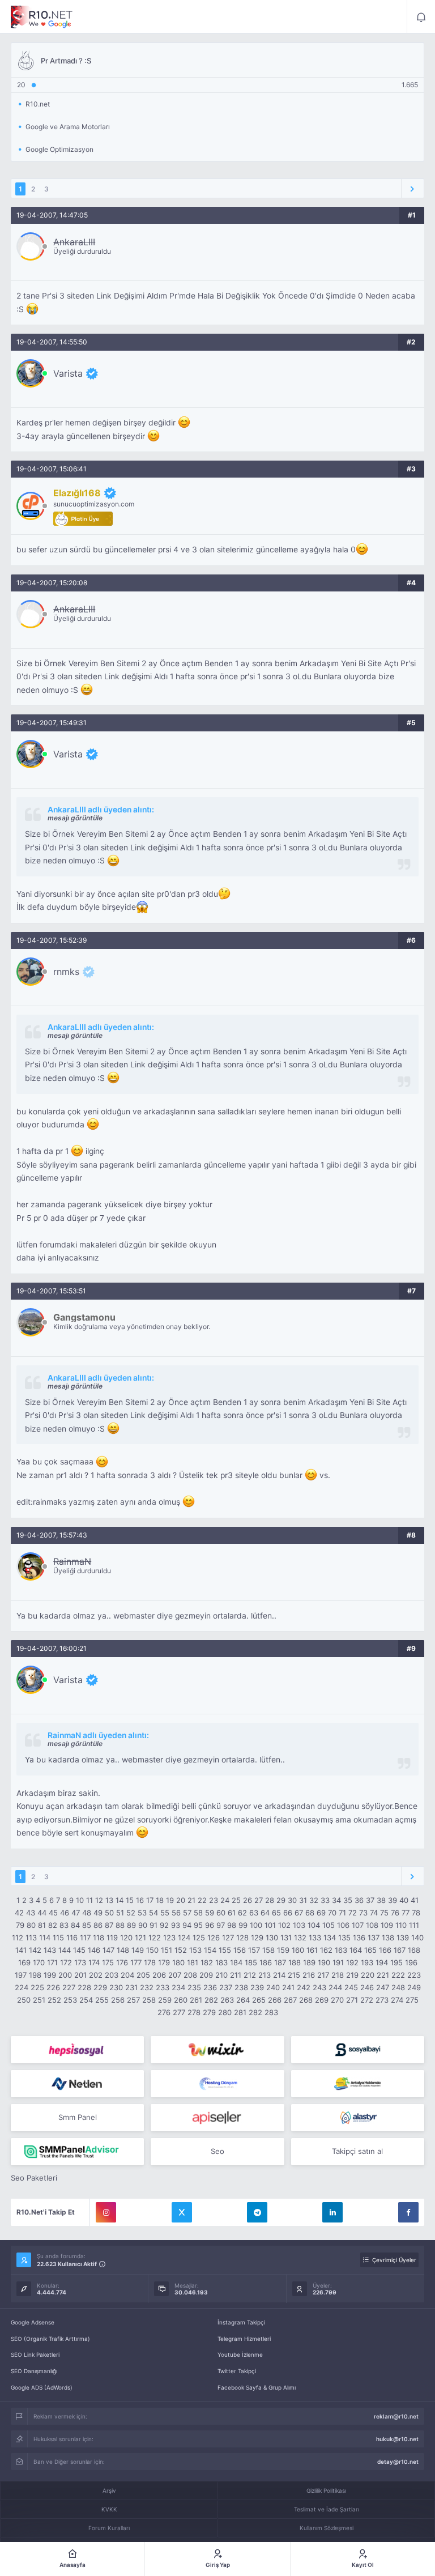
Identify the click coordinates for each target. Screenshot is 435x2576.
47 (76, 1913)
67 (299, 1913)
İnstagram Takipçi (241, 2322)
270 (337, 2000)
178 (150, 1962)
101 (270, 1925)
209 (206, 1975)
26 (248, 1900)
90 (143, 1925)
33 (325, 1900)
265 (259, 2000)
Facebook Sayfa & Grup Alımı (257, 2387)
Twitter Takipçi (237, 2371)
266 (275, 2000)
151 (167, 1950)
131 (286, 1938)
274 (397, 2000)
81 (42, 1925)
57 (187, 1913)
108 (372, 1925)
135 (344, 1938)
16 (140, 1900)
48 (87, 1913)
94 (187, 1925)
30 (292, 1900)
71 (342, 1913)
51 (120, 1913)
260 (181, 2000)
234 (178, 1987)
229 (100, 1987)
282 (255, 2012)
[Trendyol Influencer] (217, 2050)
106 (343, 1925)
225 (37, 1987)
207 (175, 1975)
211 (236, 1975)
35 (348, 1900)
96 (210, 1925)
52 (131, 1913)
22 (202, 1900)
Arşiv (109, 2490)
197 (21, 1975)
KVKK (109, 2509)
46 (65, 1913)
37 (370, 1900)
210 (221, 1975)
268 (306, 2000)
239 (257, 1987)
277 (179, 2012)
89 (131, 1925)
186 (266, 1962)
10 (80, 1900)
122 (155, 1938)
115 (58, 1938)
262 (211, 2000)
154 (210, 1950)
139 (403, 1938)
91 (153, 1925)
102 (284, 1925)
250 (24, 2000)
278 (194, 2012)
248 (398, 1987)
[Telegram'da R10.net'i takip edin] (257, 2212)
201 (80, 1975)
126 (214, 1938)
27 (259, 1900)
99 (243, 1925)
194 (382, 1962)
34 (336, 1900)
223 (414, 1975)
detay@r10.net (398, 2462)
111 (414, 1925)
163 (341, 1950)
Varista (68, 373)
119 (112, 1938)
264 (243, 2000)
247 (383, 1987)
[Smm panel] (77, 2152)
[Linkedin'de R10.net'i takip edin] (332, 2212)
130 (272, 1938)
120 (126, 1938)
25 (236, 1900)
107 (358, 1925)
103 (299, 1925)
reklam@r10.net (396, 2416)
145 (79, 1950)
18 (160, 1900)
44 (42, 1913)
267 (290, 2000)
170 (39, 1962)
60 (221, 1913)
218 (338, 1975)
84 (75, 1925)
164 (356, 1950)
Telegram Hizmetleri (244, 2339)
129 (257, 1938)
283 (271, 2012)
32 (314, 1900)
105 (329, 1925)
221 (383, 1975)
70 (332, 1913)
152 (181, 1950)
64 (265, 1913)
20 (181, 1900)
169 (24, 1962)
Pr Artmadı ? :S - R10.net (42, 17)
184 (236, 1962)
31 (303, 1900)
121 (140, 1938)
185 (251, 1962)
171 (52, 1962)
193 (367, 1962)
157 (254, 1950)
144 (65, 1950)
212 (250, 1975)
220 (368, 1975)
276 (164, 2012)
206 (159, 1975)
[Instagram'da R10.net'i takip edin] (106, 2212)
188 (295, 1962)
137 (374, 1938)
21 (191, 1900)
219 (352, 1975)
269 (322, 2000)
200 (65, 1975)
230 (116, 1987)
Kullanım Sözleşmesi (327, 2528)
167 (400, 1950)
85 (87, 1925)
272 (367, 2000)
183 (221, 1962)
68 (310, 1913)
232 (147, 1987)
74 (374, 1913)
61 (232, 1913)
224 (22, 1987)
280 (225, 2012)
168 (414, 1950)
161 (312, 1950)
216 (309, 1975)
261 (196, 2000)
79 (20, 1925)
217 (323, 1975)
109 (387, 1925)
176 (122, 1962)
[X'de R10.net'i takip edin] (182, 2212)
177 (136, 1962)
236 (210, 1987)
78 (416, 1913)
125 (199, 1938)
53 (142, 1913)
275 (412, 2000)
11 (89, 1900)
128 (242, 1938)
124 (184, 1938)
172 (66, 1962)
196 (411, 1962)
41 (415, 1900)
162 (326, 1950)
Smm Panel (78, 2117)
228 (84, 1987)
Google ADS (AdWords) (42, 2387)
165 (370, 1950)
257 (133, 2000)
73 (363, 1913)
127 (228, 1938)
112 (18, 1938)
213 (265, 1975)
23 (214, 1900)
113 (31, 1938)
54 (153, 1913)
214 (279, 1975)
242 (304, 1987)
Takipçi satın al (357, 2151)
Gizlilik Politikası (326, 2490)
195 (396, 1962)
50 (109, 1913)
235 (194, 1987)
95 (198, 1925)
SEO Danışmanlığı (34, 2371)
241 (288, 1987)
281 (240, 2012)
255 (102, 2000)
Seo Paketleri (34, 2178)
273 (382, 2000)
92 (164, 1925)
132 (300, 1938)
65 (276, 1913)
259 (165, 2000)
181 (193, 1962)
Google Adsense (33, 2322)
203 (112, 1975)
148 (123, 1950)
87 (109, 1925)
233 (163, 1987)
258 (149, 2000)
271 (352, 2000)
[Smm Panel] (77, 2050)
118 (99, 1938)
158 (268, 1950)
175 (108, 1962)
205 (143, 1975)
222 (398, 1975)
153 (195, 1950)
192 (352, 1962)
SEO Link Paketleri (35, 2354)
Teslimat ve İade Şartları (327, 2509)
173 (80, 1962)
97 (221, 1925)
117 (85, 1938)
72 (353, 1913)
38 (381, 1900)
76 (395, 1913)
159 (283, 1950)
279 (209, 2012)
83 (64, 1925)
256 (118, 2000)
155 (225, 1950)
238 (241, 1987)
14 (120, 1900)
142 (35, 1950)
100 (256, 1925)
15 (130, 1900)
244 (335, 1987)
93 (176, 1925)
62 (242, 1913)
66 (288, 1913)
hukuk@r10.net (397, 2439)
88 (120, 1925)
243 (319, 1987)
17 (150, 1900)
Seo (217, 2151)
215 (294, 1975)
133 (315, 1938)
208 (190, 1975)
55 (165, 1913)
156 (240, 1950)
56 (176, 1913)
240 (273, 1987)
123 (169, 1938)
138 (388, 1938)
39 (393, 1900)
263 (227, 2000)
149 (138, 1950)
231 (131, 1987)
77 (406, 1913)
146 (94, 1950)
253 (70, 2000)
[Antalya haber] (358, 2084)
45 (53, 1913)
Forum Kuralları (109, 2528)
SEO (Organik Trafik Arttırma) (50, 2339)
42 (19, 1913)
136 (359, 1938)
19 (170, 1900)
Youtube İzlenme (240, 2354)
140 (417, 1938)
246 (367, 1987)
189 (309, 1962)
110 (401, 1925)
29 (281, 1900)
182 (207, 1962)
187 (280, 1962)
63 (254, 1913)
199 (50, 1975)
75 (384, 1913)
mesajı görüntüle (75, 818)
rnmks (66, 972)
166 (385, 1950)
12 (99, 1900)
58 (198, 1913)
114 (45, 1938)
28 (270, 1900)
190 (324, 1962)
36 (359, 1900)
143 (50, 1950)
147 (108, 1950)
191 (338, 1962)
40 (404, 1900)
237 (226, 1987)
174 (94, 1962)
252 (54, 2000)
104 (314, 1925)
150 (152, 1950)
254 (86, 2000)
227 (69, 1987)
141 (21, 1950)
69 (321, 1913)
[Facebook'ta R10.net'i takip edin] (408, 2212)
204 (127, 1975)
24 (225, 1900)
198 (35, 1975)
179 (164, 1962)
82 (53, 1925)
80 (31, 1925)
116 (72, 1938)
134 (330, 1938)
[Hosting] (77, 2084)
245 (351, 1987)
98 (232, 1925)
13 (109, 1900)
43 (31, 1913)
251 (39, 2000)
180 (178, 1962)
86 (98, 1925)
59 (210, 1913)
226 (53, 1987)
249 (414, 1987)
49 (98, 1913)
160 (298, 1950)
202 (96, 1975)
